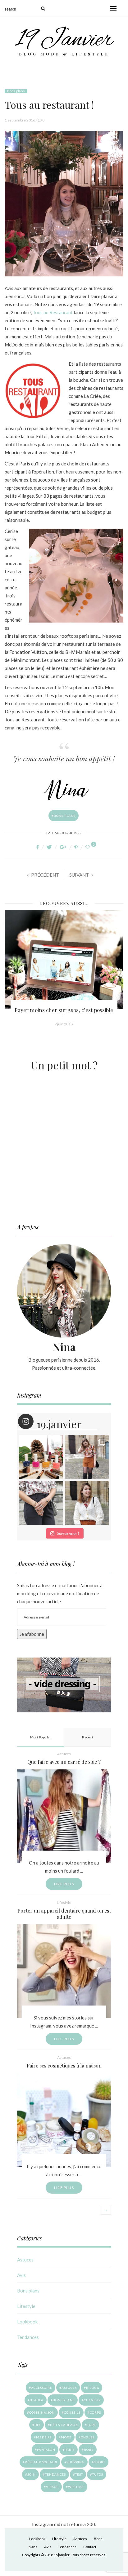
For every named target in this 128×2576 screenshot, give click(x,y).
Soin (32, 2474)
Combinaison (42, 2412)
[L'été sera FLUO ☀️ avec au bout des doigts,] (41, 1457)
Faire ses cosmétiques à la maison (64, 2065)
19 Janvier (64, 40)
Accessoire (42, 2388)
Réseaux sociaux (41, 2462)
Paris (70, 2450)
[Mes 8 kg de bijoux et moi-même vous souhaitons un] (41, 1503)
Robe (89, 2450)
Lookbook (27, 2322)
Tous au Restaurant (53, 312)
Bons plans (16, 91)
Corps (95, 2412)
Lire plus (64, 1884)
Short (100, 2462)
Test (79, 2474)
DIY (38, 2425)
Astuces (64, 1754)
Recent (88, 1737)
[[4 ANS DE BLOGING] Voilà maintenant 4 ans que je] (87, 1457)
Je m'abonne (32, 1634)
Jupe (91, 2425)
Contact (90, 2547)
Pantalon (46, 2450)
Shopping (75, 2462)
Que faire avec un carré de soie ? (64, 1762)
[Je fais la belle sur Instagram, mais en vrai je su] (87, 1503)
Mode (66, 2437)
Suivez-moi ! (68, 1533)
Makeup (44, 2437)
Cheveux (92, 2400)
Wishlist (76, 2487)
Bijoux (93, 2388)
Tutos (98, 2474)
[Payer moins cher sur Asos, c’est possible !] (64, 959)
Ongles (88, 2437)
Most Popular (41, 1737)
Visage (52, 2487)
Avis (21, 2275)
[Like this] (89, 847)
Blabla (37, 2400)
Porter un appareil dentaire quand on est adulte (64, 1914)
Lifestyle (64, 1902)
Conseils (72, 2412)
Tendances (28, 2337)
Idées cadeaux (64, 2425)
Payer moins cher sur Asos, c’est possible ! (64, 1013)
